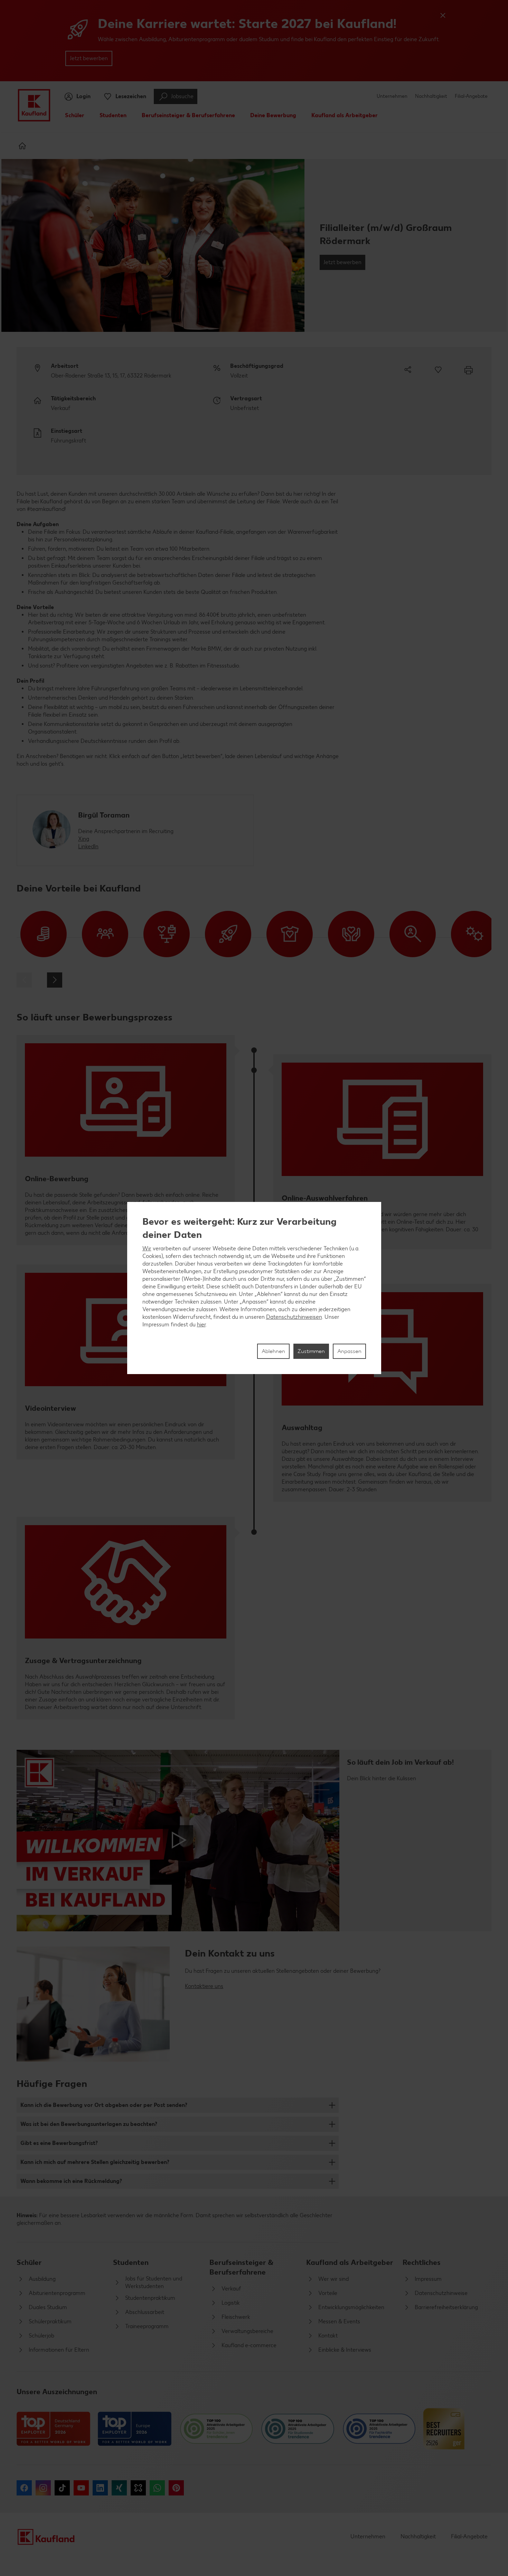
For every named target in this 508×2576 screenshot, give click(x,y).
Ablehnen (273, 1351)
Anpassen (349, 1351)
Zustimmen (311, 1351)
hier (201, 1324)
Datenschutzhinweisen (294, 1317)
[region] (254, 1288)
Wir (147, 1248)
